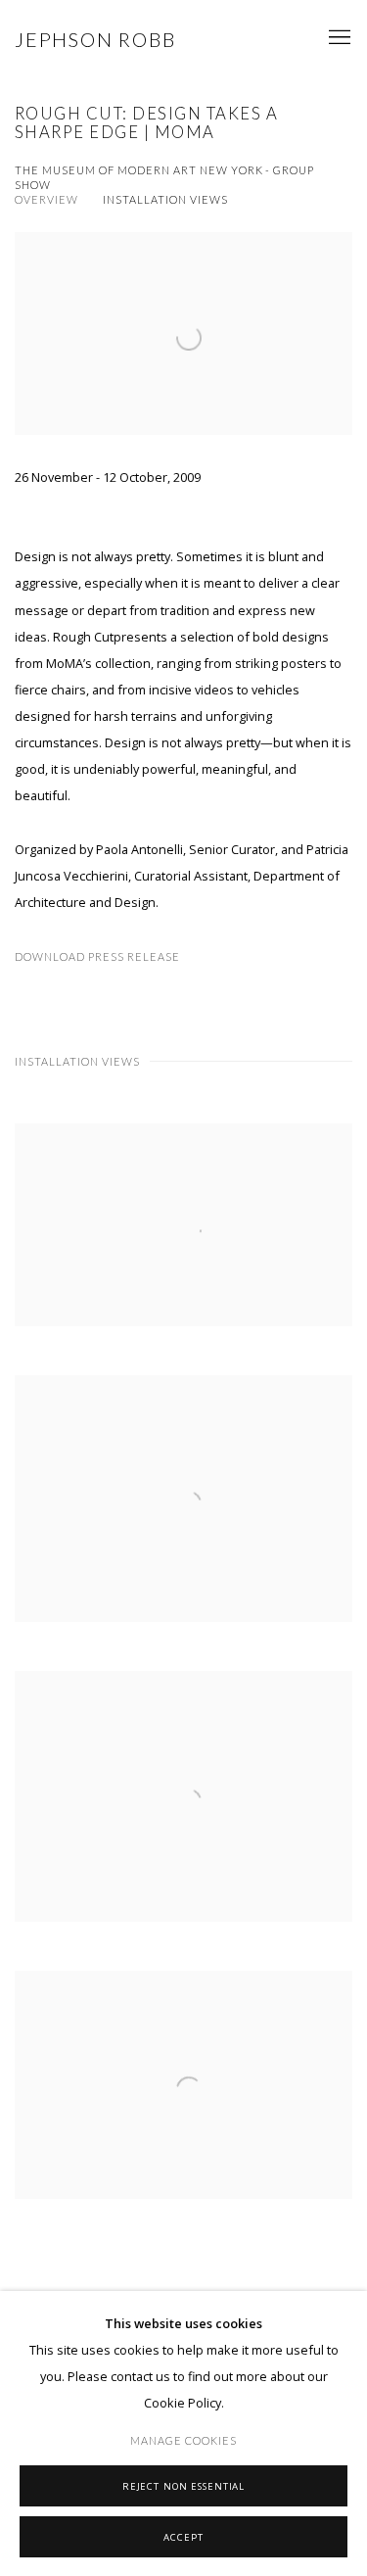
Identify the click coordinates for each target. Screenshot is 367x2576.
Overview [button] (46, 199)
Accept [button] (183, 2536)
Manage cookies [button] (183, 2440)
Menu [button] (338, 38)
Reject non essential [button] (183, 2485)
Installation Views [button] (165, 199)
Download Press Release (97, 956)
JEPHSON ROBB (95, 39)
